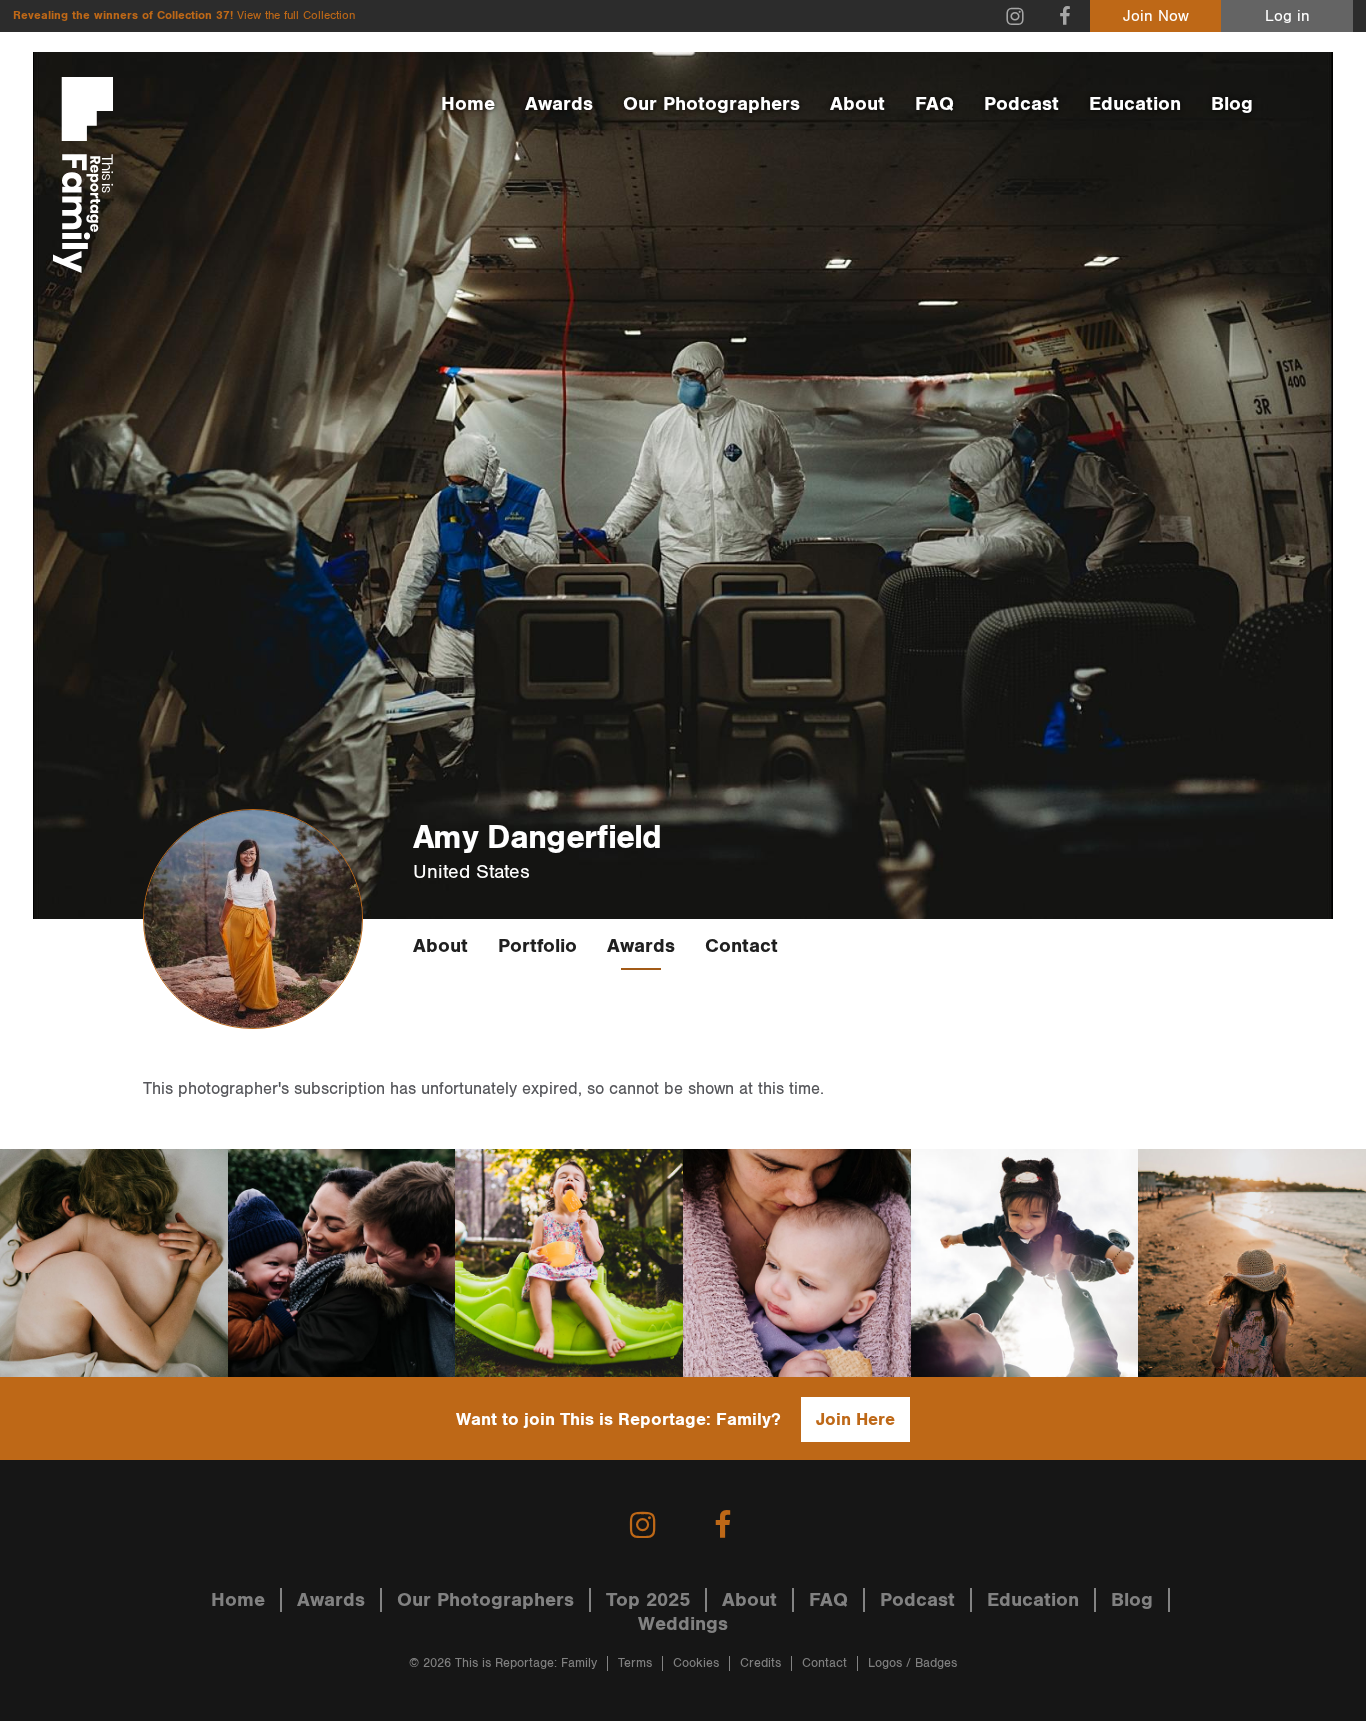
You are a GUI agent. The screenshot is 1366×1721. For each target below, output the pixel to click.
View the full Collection (296, 15)
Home (468, 104)
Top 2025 (648, 1600)
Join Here (855, 1419)
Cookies (696, 1663)
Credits (760, 1663)
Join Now (1156, 16)
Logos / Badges (912, 1663)
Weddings (683, 1624)
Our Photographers (711, 104)
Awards (559, 104)
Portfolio (537, 946)
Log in (1287, 16)
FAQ (934, 104)
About (857, 104)
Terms (635, 1663)
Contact (741, 946)
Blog (1232, 104)
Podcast (1021, 104)
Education (1135, 104)
